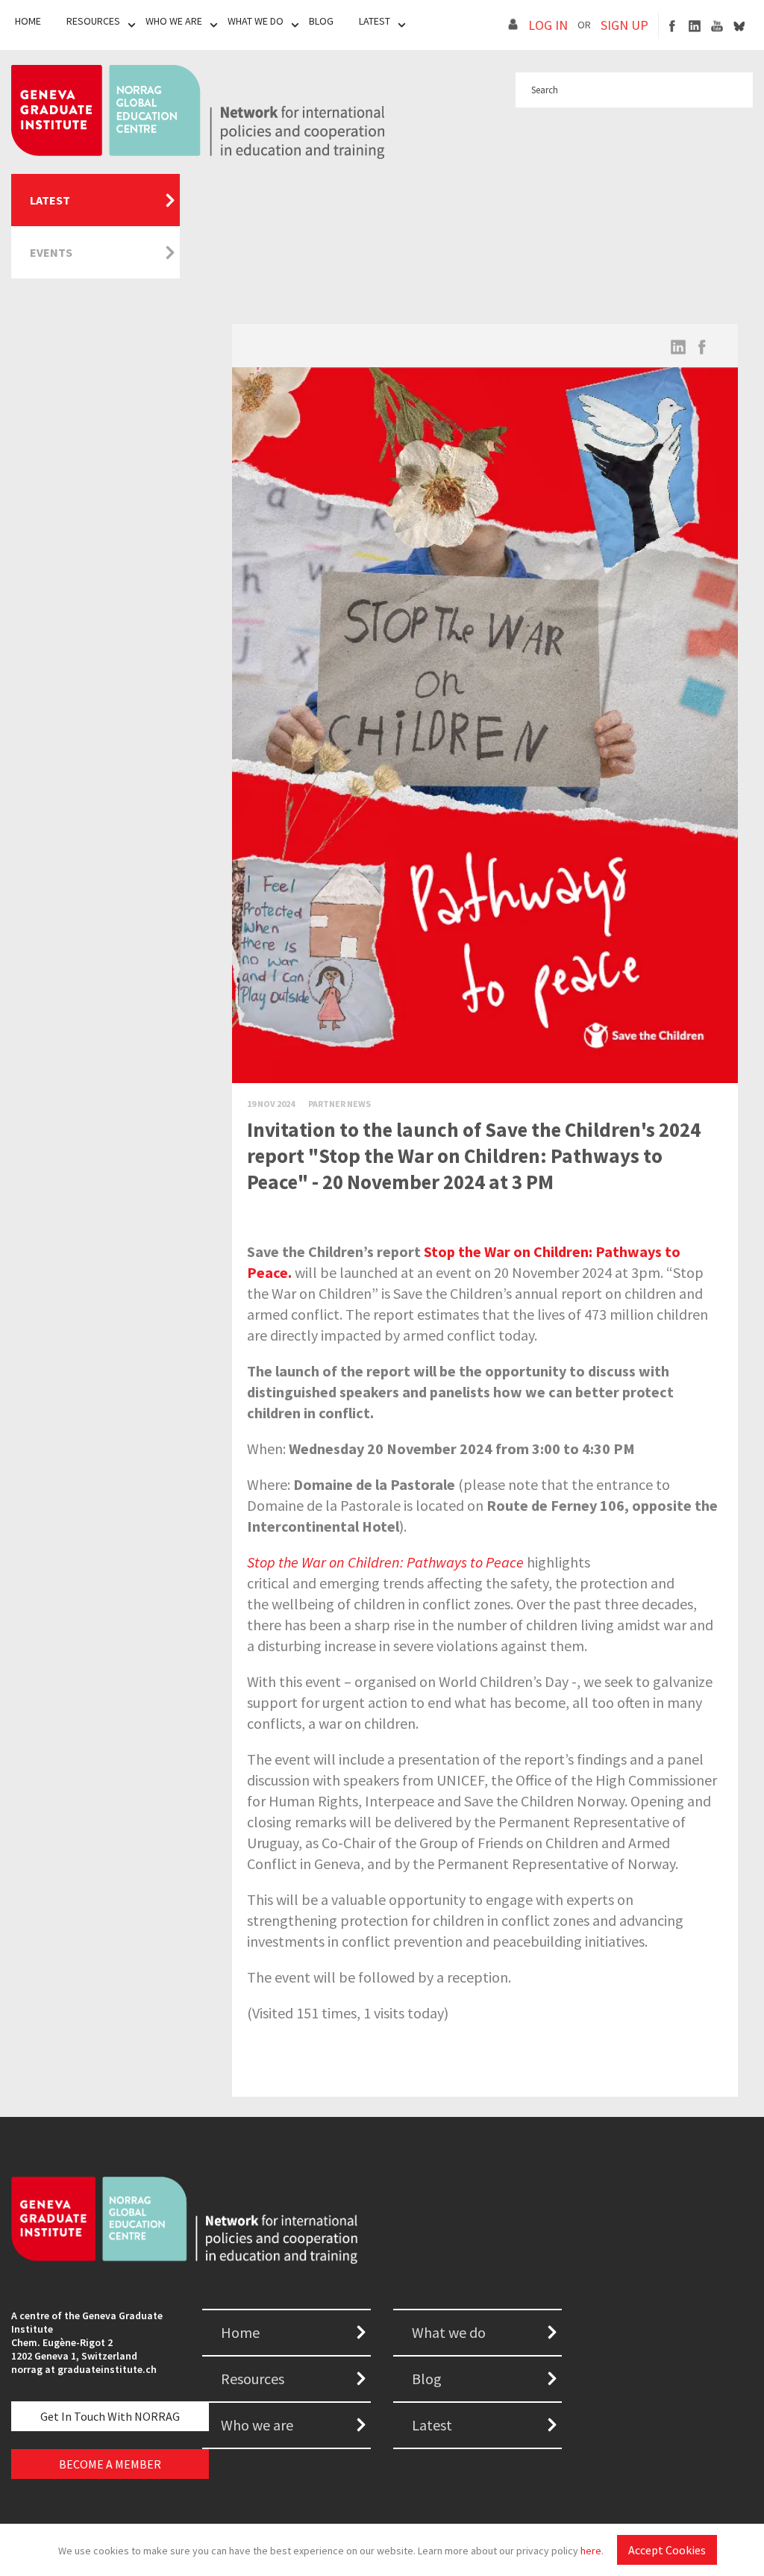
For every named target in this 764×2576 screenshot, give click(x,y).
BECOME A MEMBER (110, 2464)
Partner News (339, 1104)
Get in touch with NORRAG (110, 2416)
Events (51, 252)
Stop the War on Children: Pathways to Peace (385, 1562)
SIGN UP (624, 25)
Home (28, 21)
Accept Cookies (667, 2550)
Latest (375, 21)
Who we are (257, 2425)
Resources (93, 21)
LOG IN (548, 25)
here (591, 2551)
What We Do (256, 21)
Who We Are (174, 21)
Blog (321, 21)
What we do (449, 2332)
